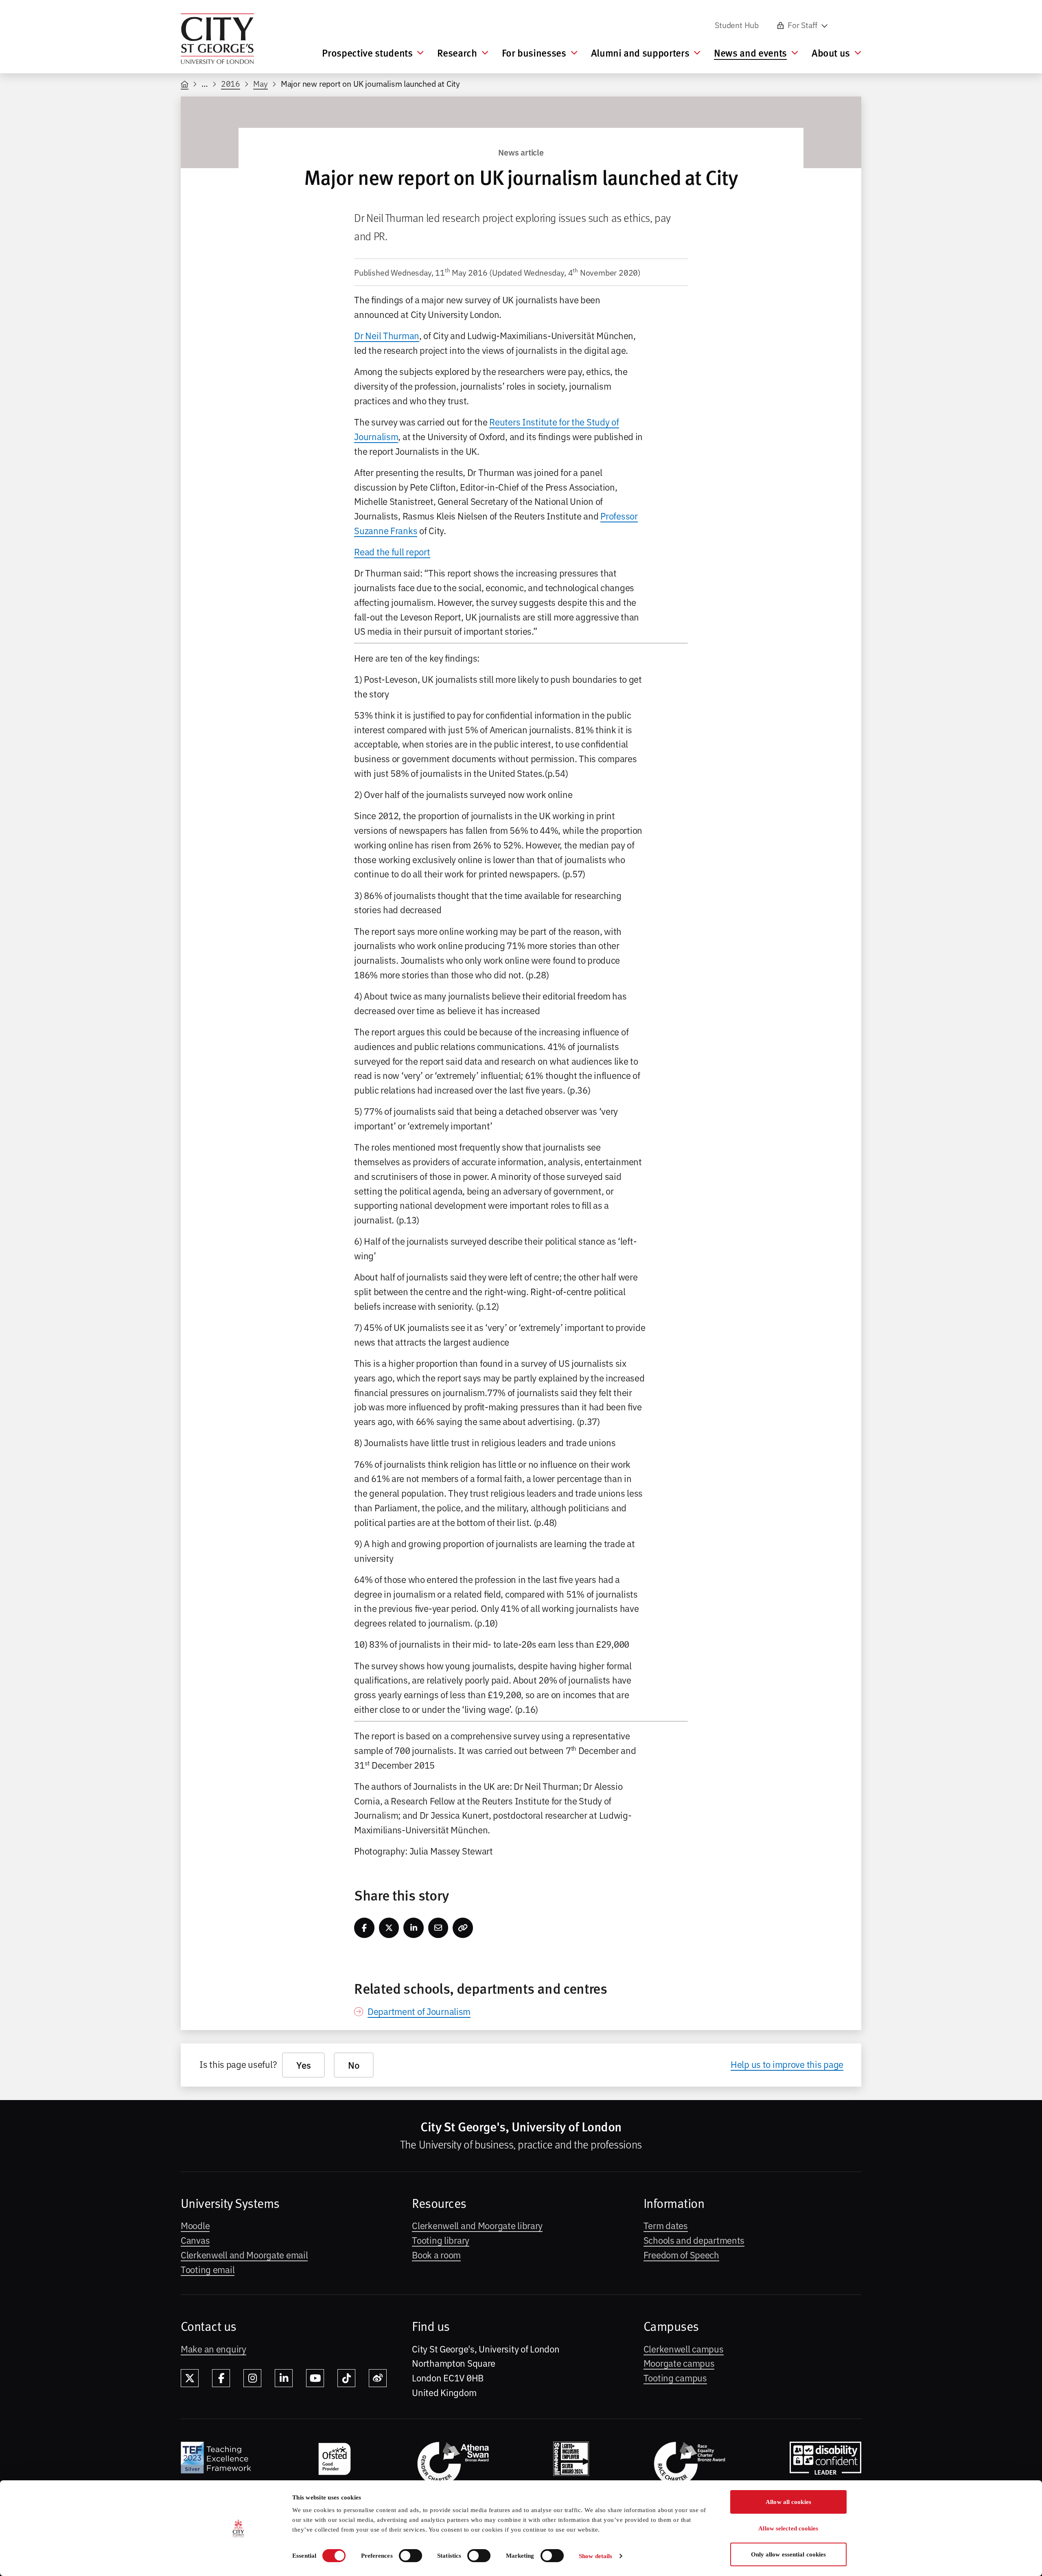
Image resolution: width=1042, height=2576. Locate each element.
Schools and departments (694, 2240)
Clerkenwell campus (684, 2348)
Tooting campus (675, 2377)
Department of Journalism (419, 2011)
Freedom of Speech (681, 2254)
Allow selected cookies (788, 2528)
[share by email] (438, 1928)
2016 (231, 83)
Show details (595, 2556)
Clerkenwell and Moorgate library (477, 2225)
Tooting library (441, 2240)
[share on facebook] (364, 1928)
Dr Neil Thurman (387, 335)
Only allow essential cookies (789, 2554)
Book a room (436, 2254)
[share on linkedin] (414, 1928)
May (260, 83)
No (354, 2065)
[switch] (410, 2556)
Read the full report (392, 551)
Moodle (195, 2225)
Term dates (666, 2225)
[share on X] (389, 1928)
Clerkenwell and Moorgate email (244, 2254)
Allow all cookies (788, 2502)
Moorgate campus (679, 2363)
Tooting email (208, 2269)
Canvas (195, 2240)
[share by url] (463, 1928)
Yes (303, 2065)
